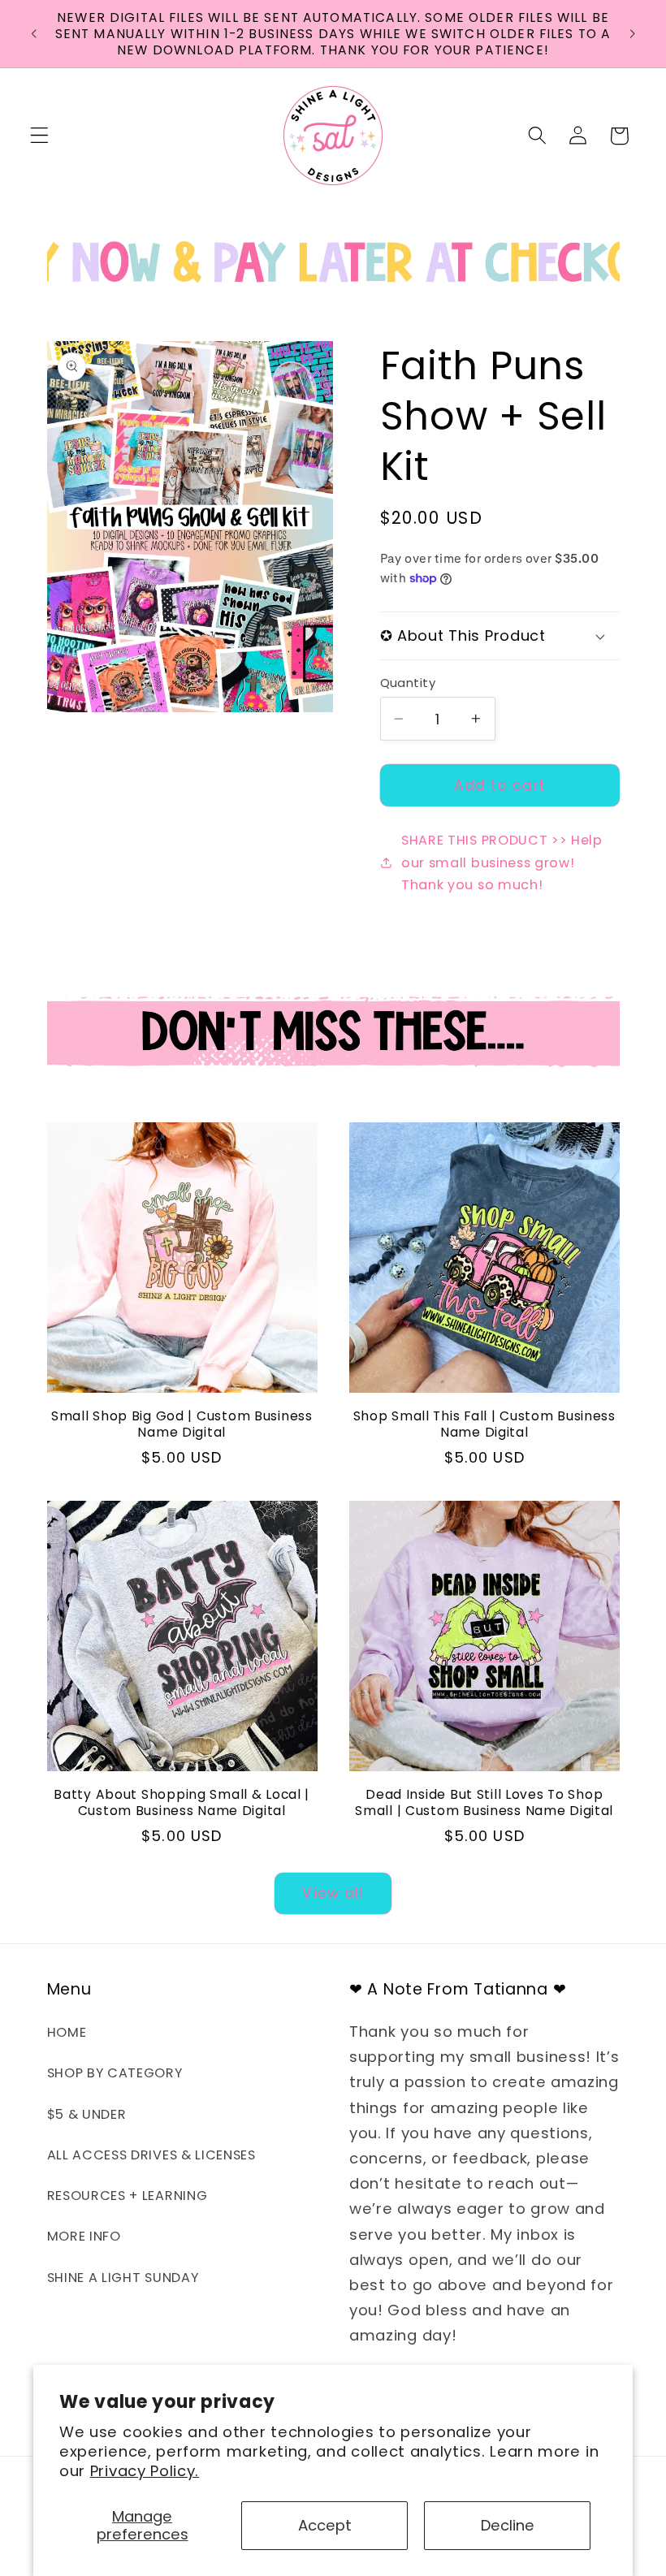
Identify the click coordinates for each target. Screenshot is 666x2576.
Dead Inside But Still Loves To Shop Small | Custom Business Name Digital (484, 1803)
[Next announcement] (632, 34)
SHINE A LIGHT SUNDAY (123, 2278)
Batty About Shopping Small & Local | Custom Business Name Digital (182, 1803)
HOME (67, 2032)
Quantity (408, 683)
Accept (325, 2525)
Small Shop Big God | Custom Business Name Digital (182, 1424)
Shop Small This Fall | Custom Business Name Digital (484, 1424)
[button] (39, 136)
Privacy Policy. (145, 2471)
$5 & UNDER (87, 2114)
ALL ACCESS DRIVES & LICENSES (151, 2155)
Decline (508, 2525)
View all (333, 1893)
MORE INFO (84, 2236)
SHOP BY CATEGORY (115, 2073)
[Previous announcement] (34, 34)
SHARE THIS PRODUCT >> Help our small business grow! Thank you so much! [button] (502, 862)
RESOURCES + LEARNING (128, 2196)
